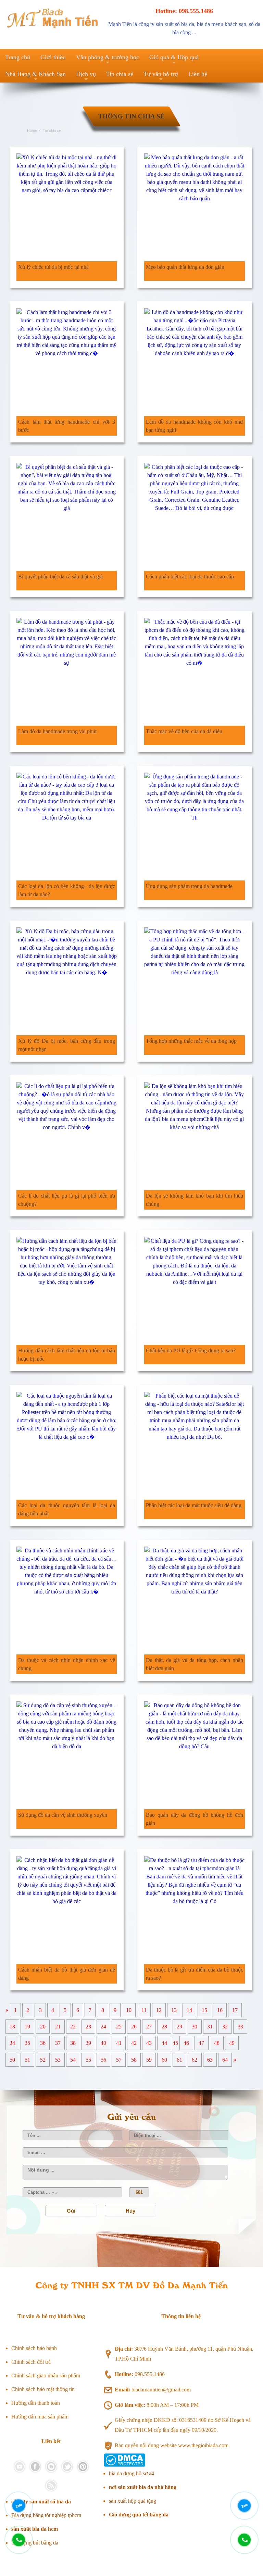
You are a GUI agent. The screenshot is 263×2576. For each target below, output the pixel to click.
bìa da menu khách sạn (222, 24)
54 (73, 2060)
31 (210, 2027)
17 (235, 2010)
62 (195, 2060)
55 (88, 2060)
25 (119, 2027)
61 (179, 2060)
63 (210, 2060)
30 (195, 2027)
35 (27, 2043)
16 (220, 2010)
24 (103, 2027)
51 (27, 2060)
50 (12, 2060)
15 (204, 2010)
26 (134, 2027)
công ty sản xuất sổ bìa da (166, 24)
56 (103, 2060)
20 (43, 2027)
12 (159, 2010)
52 (43, 2060)
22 (73, 2027)
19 (27, 2027)
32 (225, 2027)
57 (119, 2060)
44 (164, 2043)
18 (12, 2027)
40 (103, 2043)
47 (201, 2043)
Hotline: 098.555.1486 (184, 11)
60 (164, 2060)
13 (174, 2010)
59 (149, 2060)
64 (225, 2060)
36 (43, 2043)
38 (73, 2043)
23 (88, 2027)
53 (58, 2060)
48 (217, 2043)
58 (134, 2060)
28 (164, 2027)
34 (12, 2043)
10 (129, 2010)
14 (189, 2010)
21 (58, 2027)
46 (186, 2043)
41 (119, 2043)
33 (240, 2027)
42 (134, 2043)
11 (144, 2010)
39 (88, 2043)
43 (149, 2043)
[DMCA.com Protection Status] (124, 2465)
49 (232, 2043)
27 (149, 2027)
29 (179, 2027)
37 (58, 2043)
